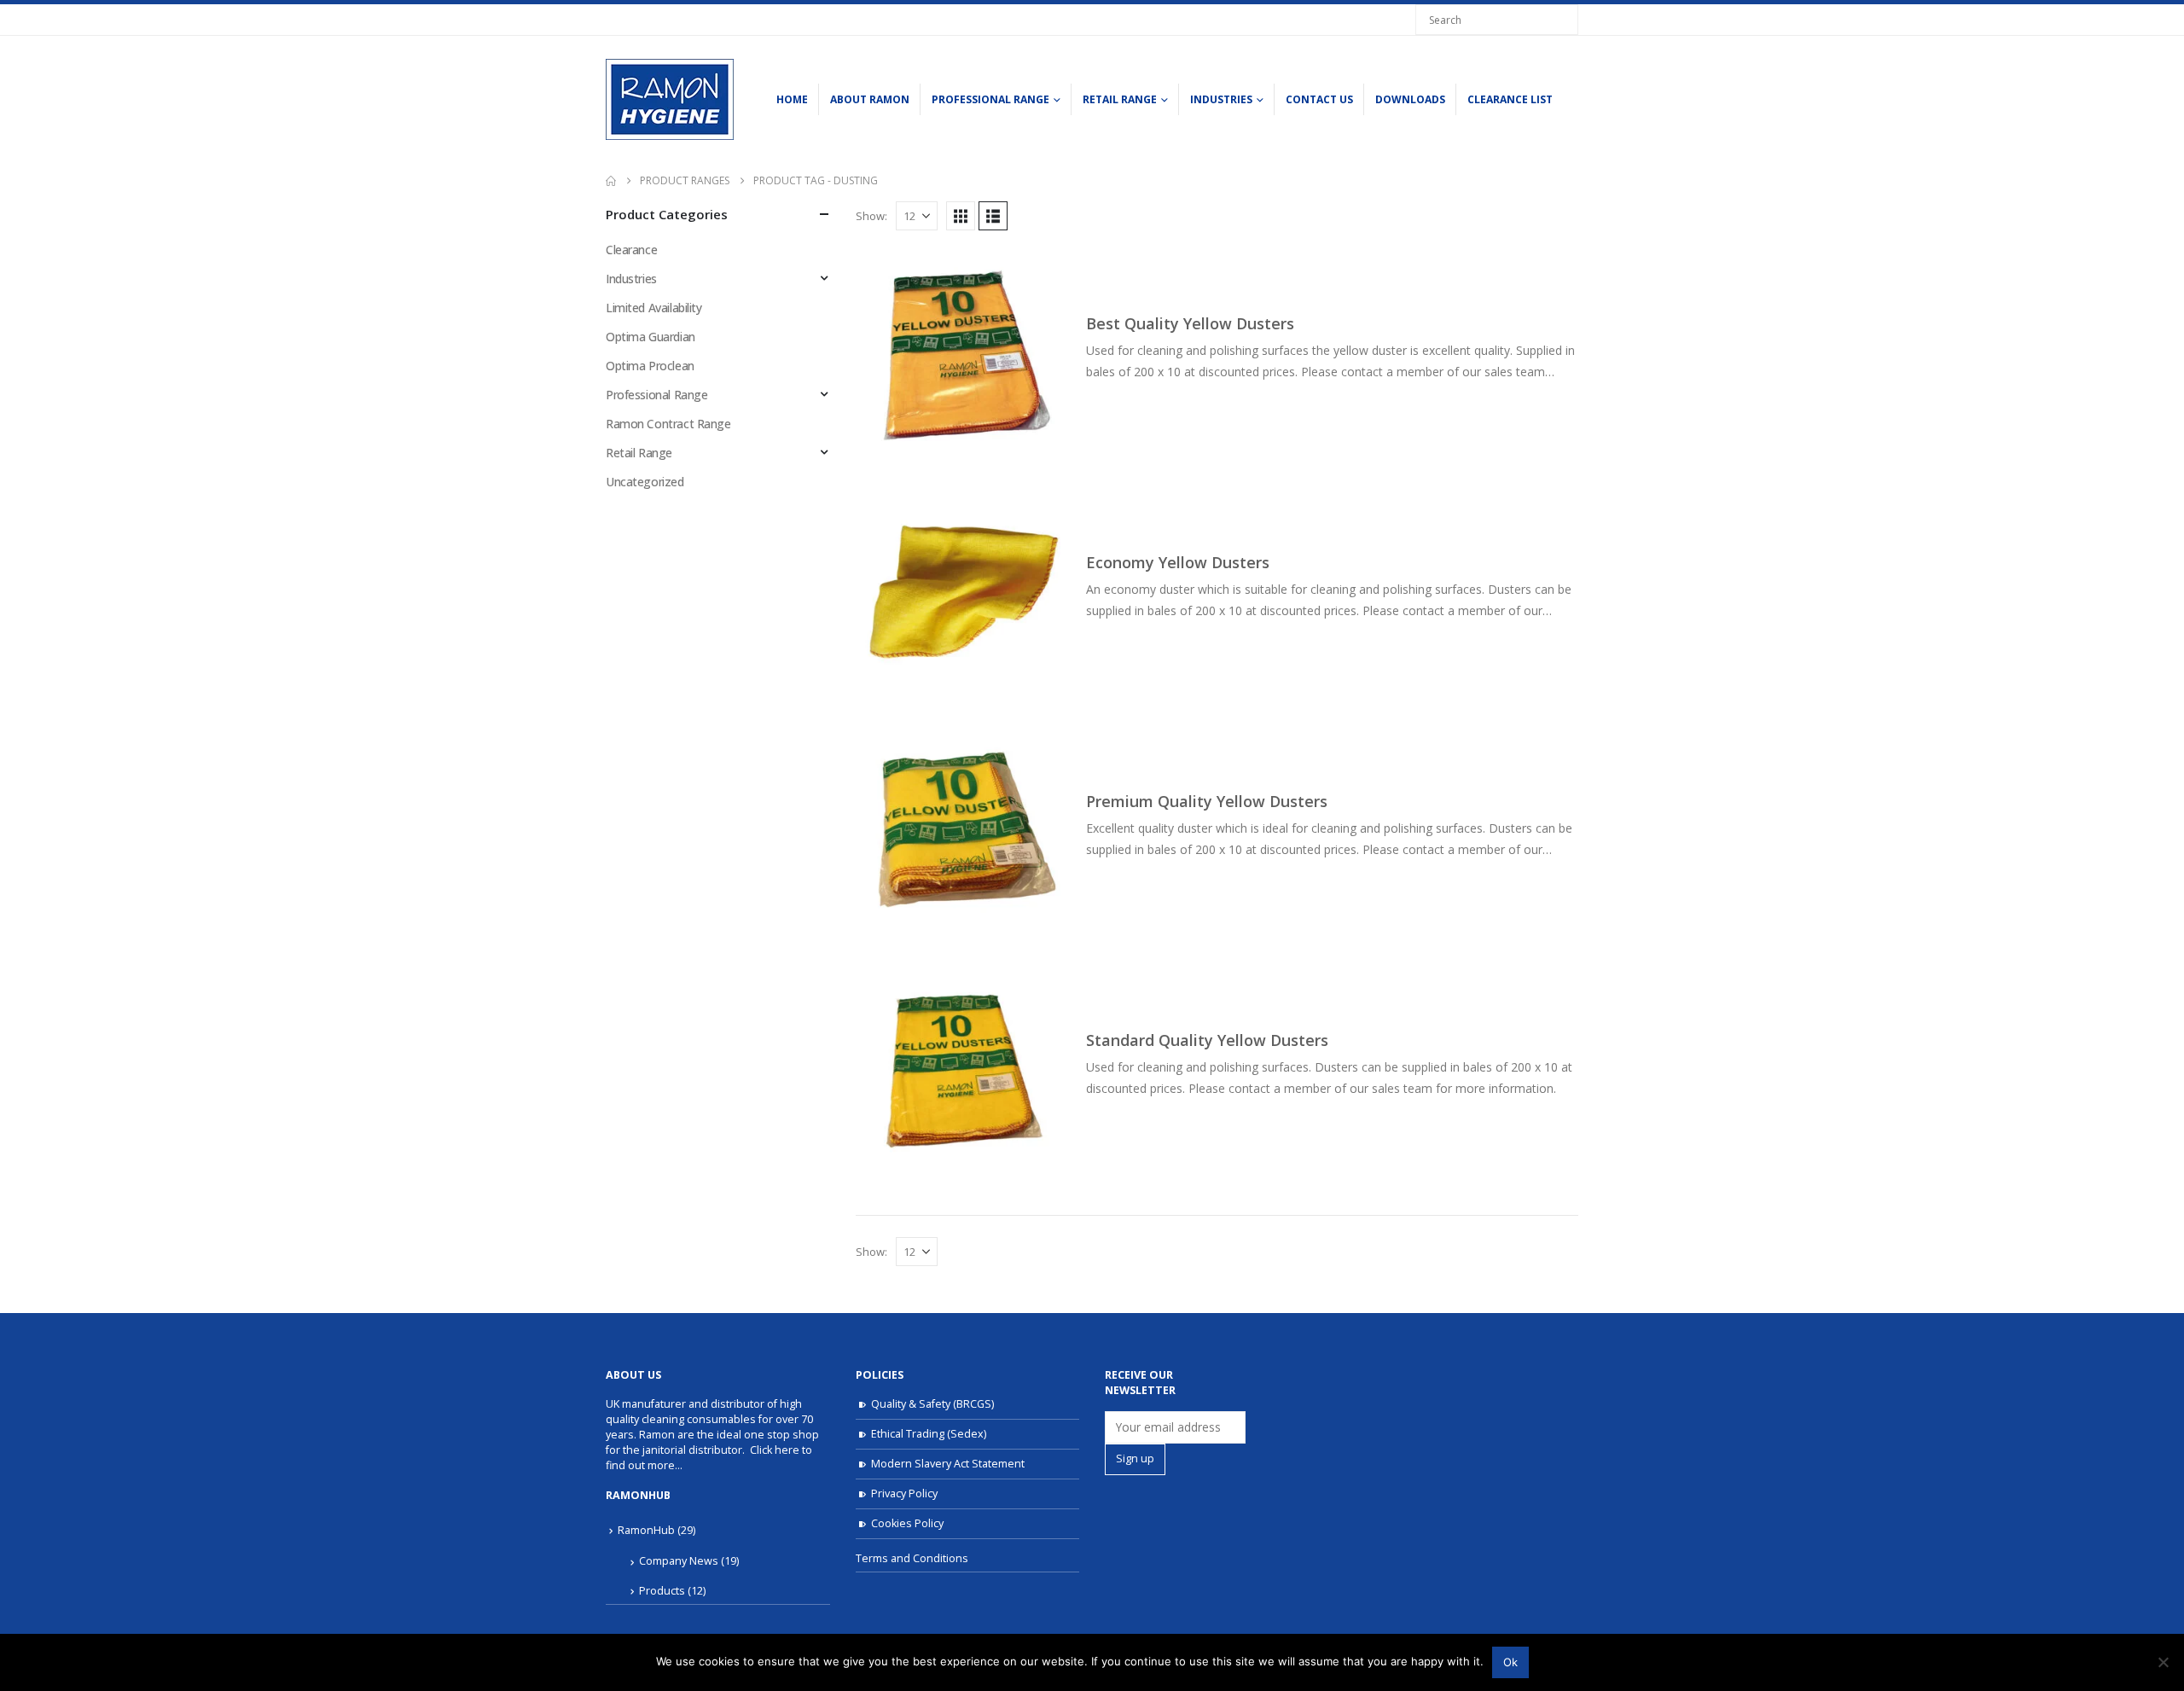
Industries (1221, 99)
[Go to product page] (962, 354)
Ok (1510, 1662)
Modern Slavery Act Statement (948, 1464)
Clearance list (1510, 99)
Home (792, 99)
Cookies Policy (907, 1523)
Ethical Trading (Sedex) (929, 1434)
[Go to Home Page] (611, 181)
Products (662, 1591)
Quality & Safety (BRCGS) (932, 1404)
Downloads (1410, 99)
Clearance (631, 250)
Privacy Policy (904, 1493)
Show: (871, 216)
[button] (961, 216)
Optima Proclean (650, 366)
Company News (679, 1561)
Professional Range (990, 99)
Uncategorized (645, 482)
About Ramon (870, 99)
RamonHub (646, 1530)
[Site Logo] (670, 99)
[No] (2163, 1662)
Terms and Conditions (912, 1558)
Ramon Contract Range (668, 424)
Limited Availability (654, 308)
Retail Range (1120, 99)
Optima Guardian (651, 337)
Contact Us (1319, 99)
